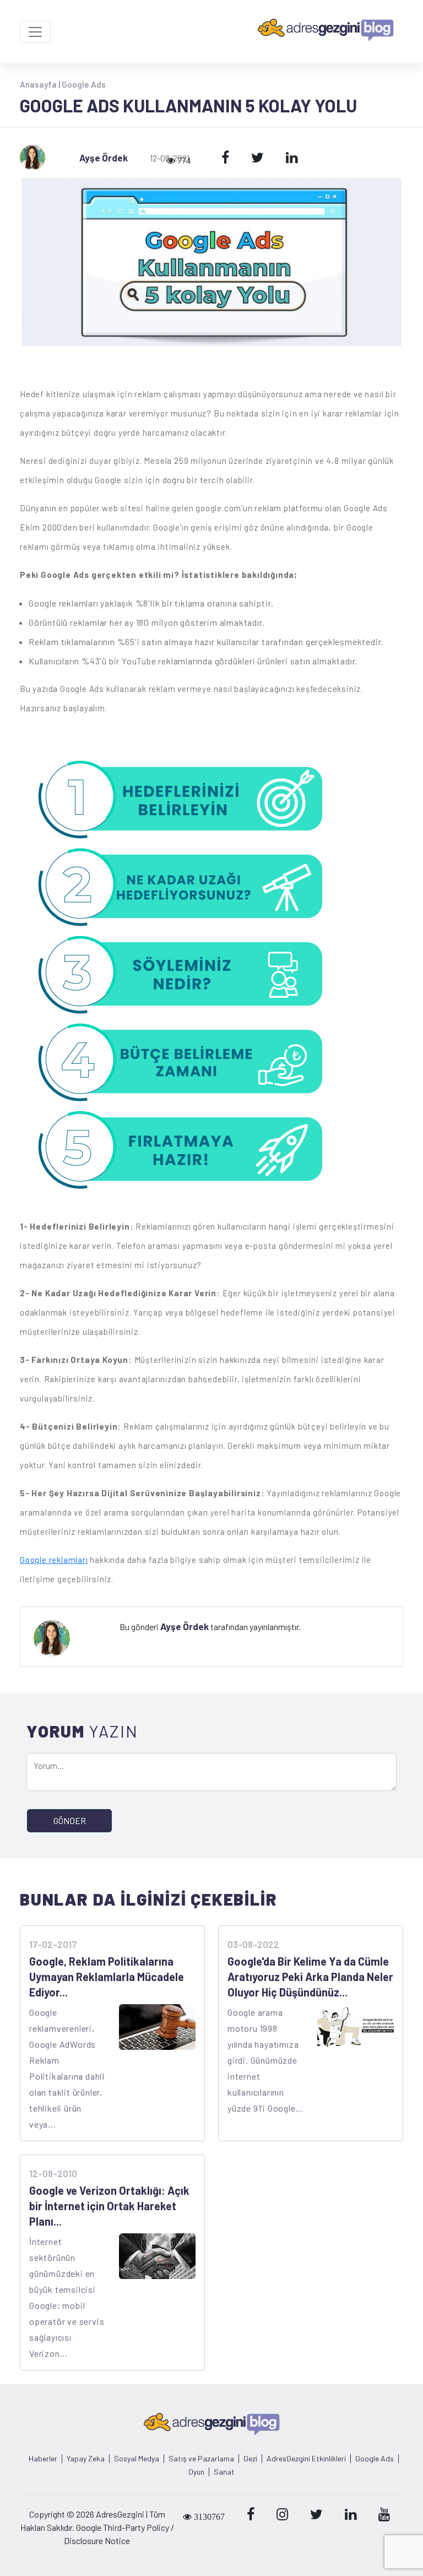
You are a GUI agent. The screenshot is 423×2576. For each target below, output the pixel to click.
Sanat (224, 2472)
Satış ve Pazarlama (201, 2459)
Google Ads (84, 84)
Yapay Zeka (86, 2459)
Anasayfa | (41, 84)
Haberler (43, 2459)
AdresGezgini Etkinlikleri (306, 2459)
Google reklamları (54, 1560)
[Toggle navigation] (35, 32)
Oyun (196, 2472)
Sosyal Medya (137, 2459)
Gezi (250, 2459)
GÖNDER (70, 1820)
